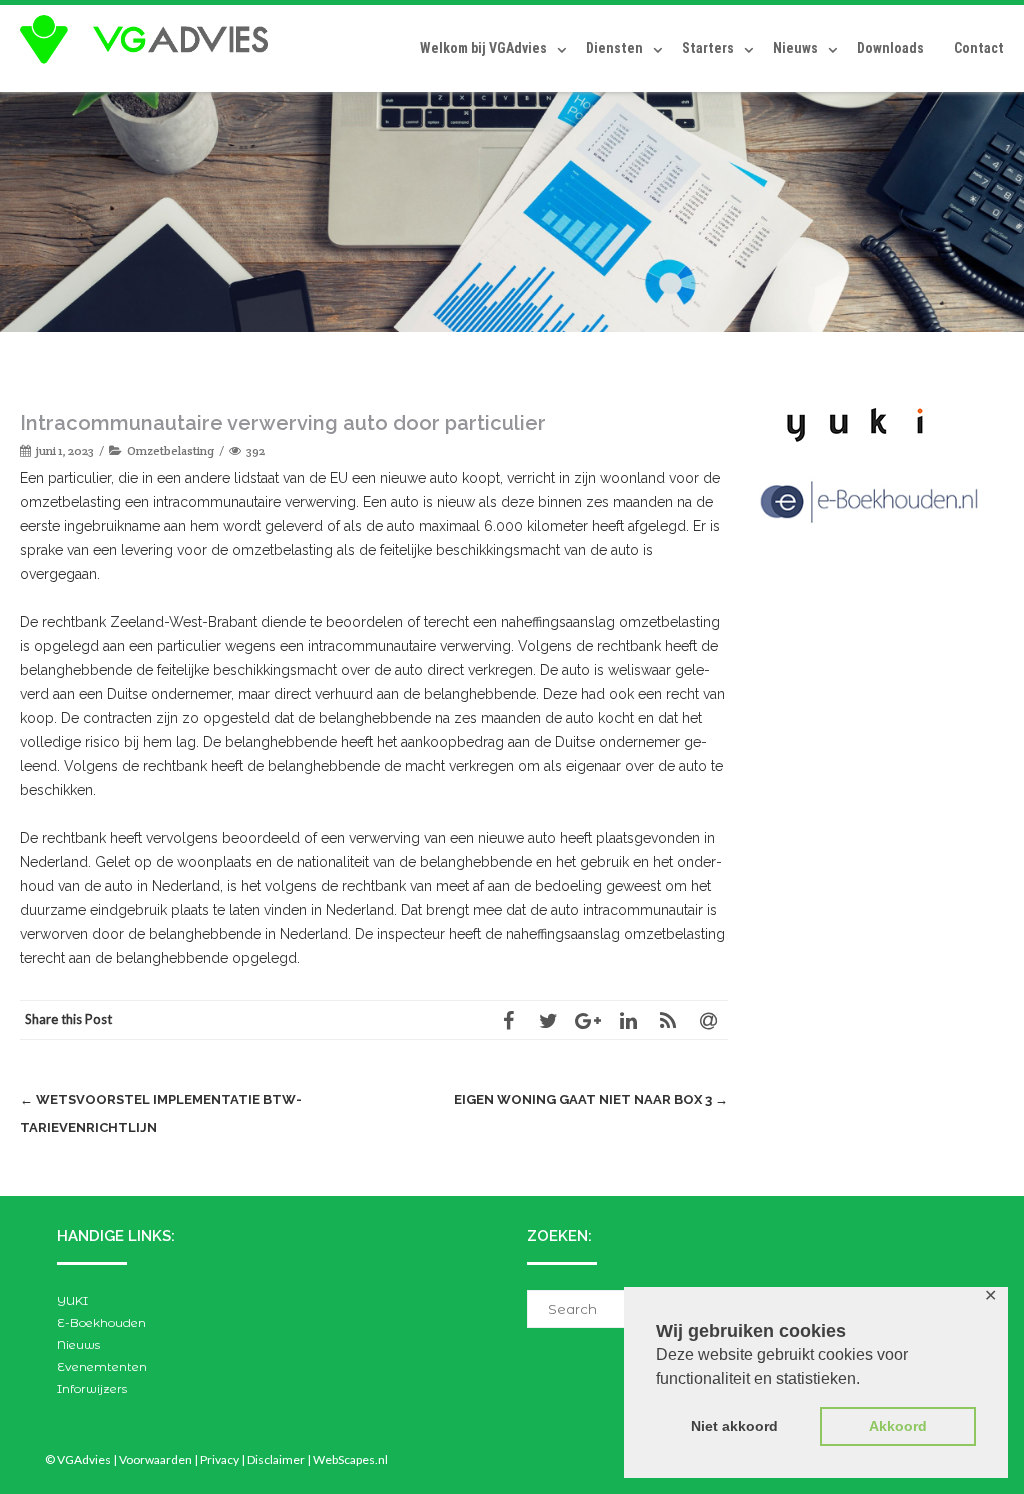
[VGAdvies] (149, 40)
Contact (979, 48)
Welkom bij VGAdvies (483, 48)
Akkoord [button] (898, 1426)
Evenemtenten (102, 1366)
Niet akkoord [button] (734, 1426)
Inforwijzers (92, 1388)
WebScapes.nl (350, 1459)
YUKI (72, 1300)
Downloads (890, 48)
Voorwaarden (155, 1459)
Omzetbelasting (170, 450)
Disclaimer (276, 1459)
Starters (708, 48)
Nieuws (795, 48)
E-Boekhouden (101, 1322)
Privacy (219, 1459)
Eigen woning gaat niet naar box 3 (591, 1099)
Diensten (614, 48)
